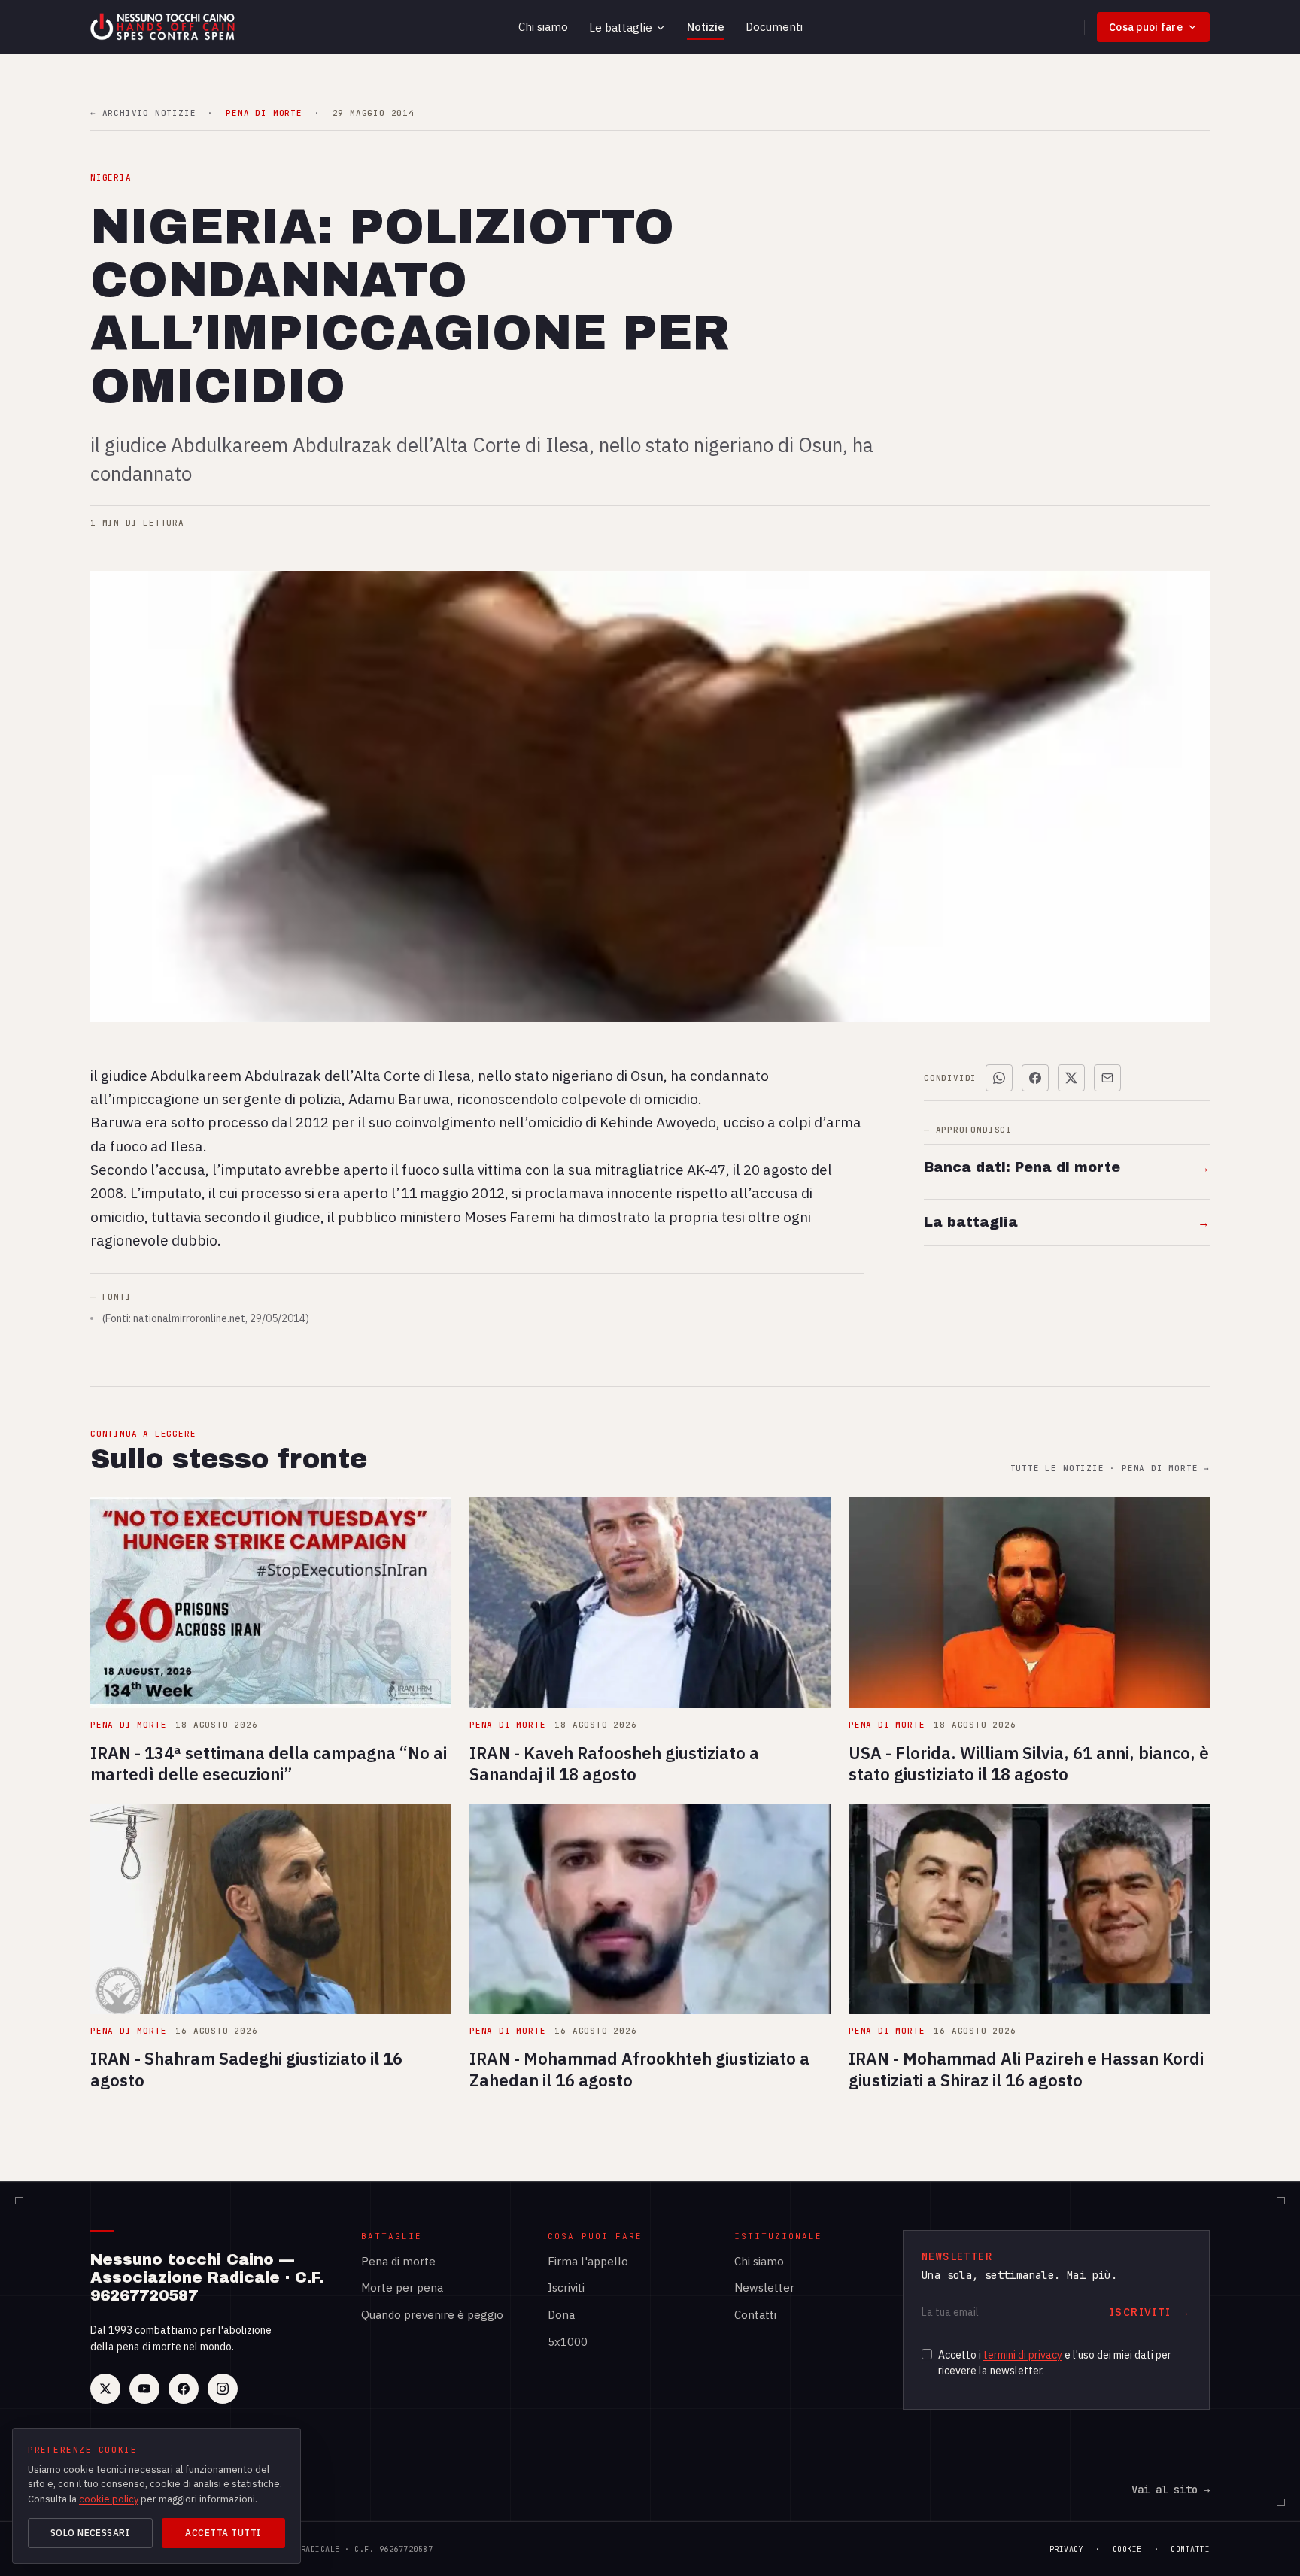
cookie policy (109, 2499)
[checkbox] (927, 2354)
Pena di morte (398, 2261)
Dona (561, 2315)
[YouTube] (144, 2389)
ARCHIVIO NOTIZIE (143, 113)
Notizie (706, 27)
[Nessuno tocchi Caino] (164, 27)
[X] (105, 2389)
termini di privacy (1023, 2355)
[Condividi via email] (1107, 1078)
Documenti (774, 27)
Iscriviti (566, 2288)
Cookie (1127, 2549)
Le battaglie (621, 27)
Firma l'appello (588, 2261)
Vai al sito (1171, 2490)
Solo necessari (91, 2533)
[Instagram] (223, 2389)
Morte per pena (402, 2288)
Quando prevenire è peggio (432, 2315)
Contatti (755, 2315)
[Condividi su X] (1071, 1078)
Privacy (1067, 2549)
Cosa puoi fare (1146, 27)
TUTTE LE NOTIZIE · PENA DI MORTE (1110, 1469)
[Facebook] (184, 2389)
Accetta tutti (223, 2533)
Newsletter (764, 2288)
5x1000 (568, 2342)
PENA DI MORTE (264, 113)
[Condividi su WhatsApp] (999, 1078)
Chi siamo (543, 27)
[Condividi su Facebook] (1035, 1078)
